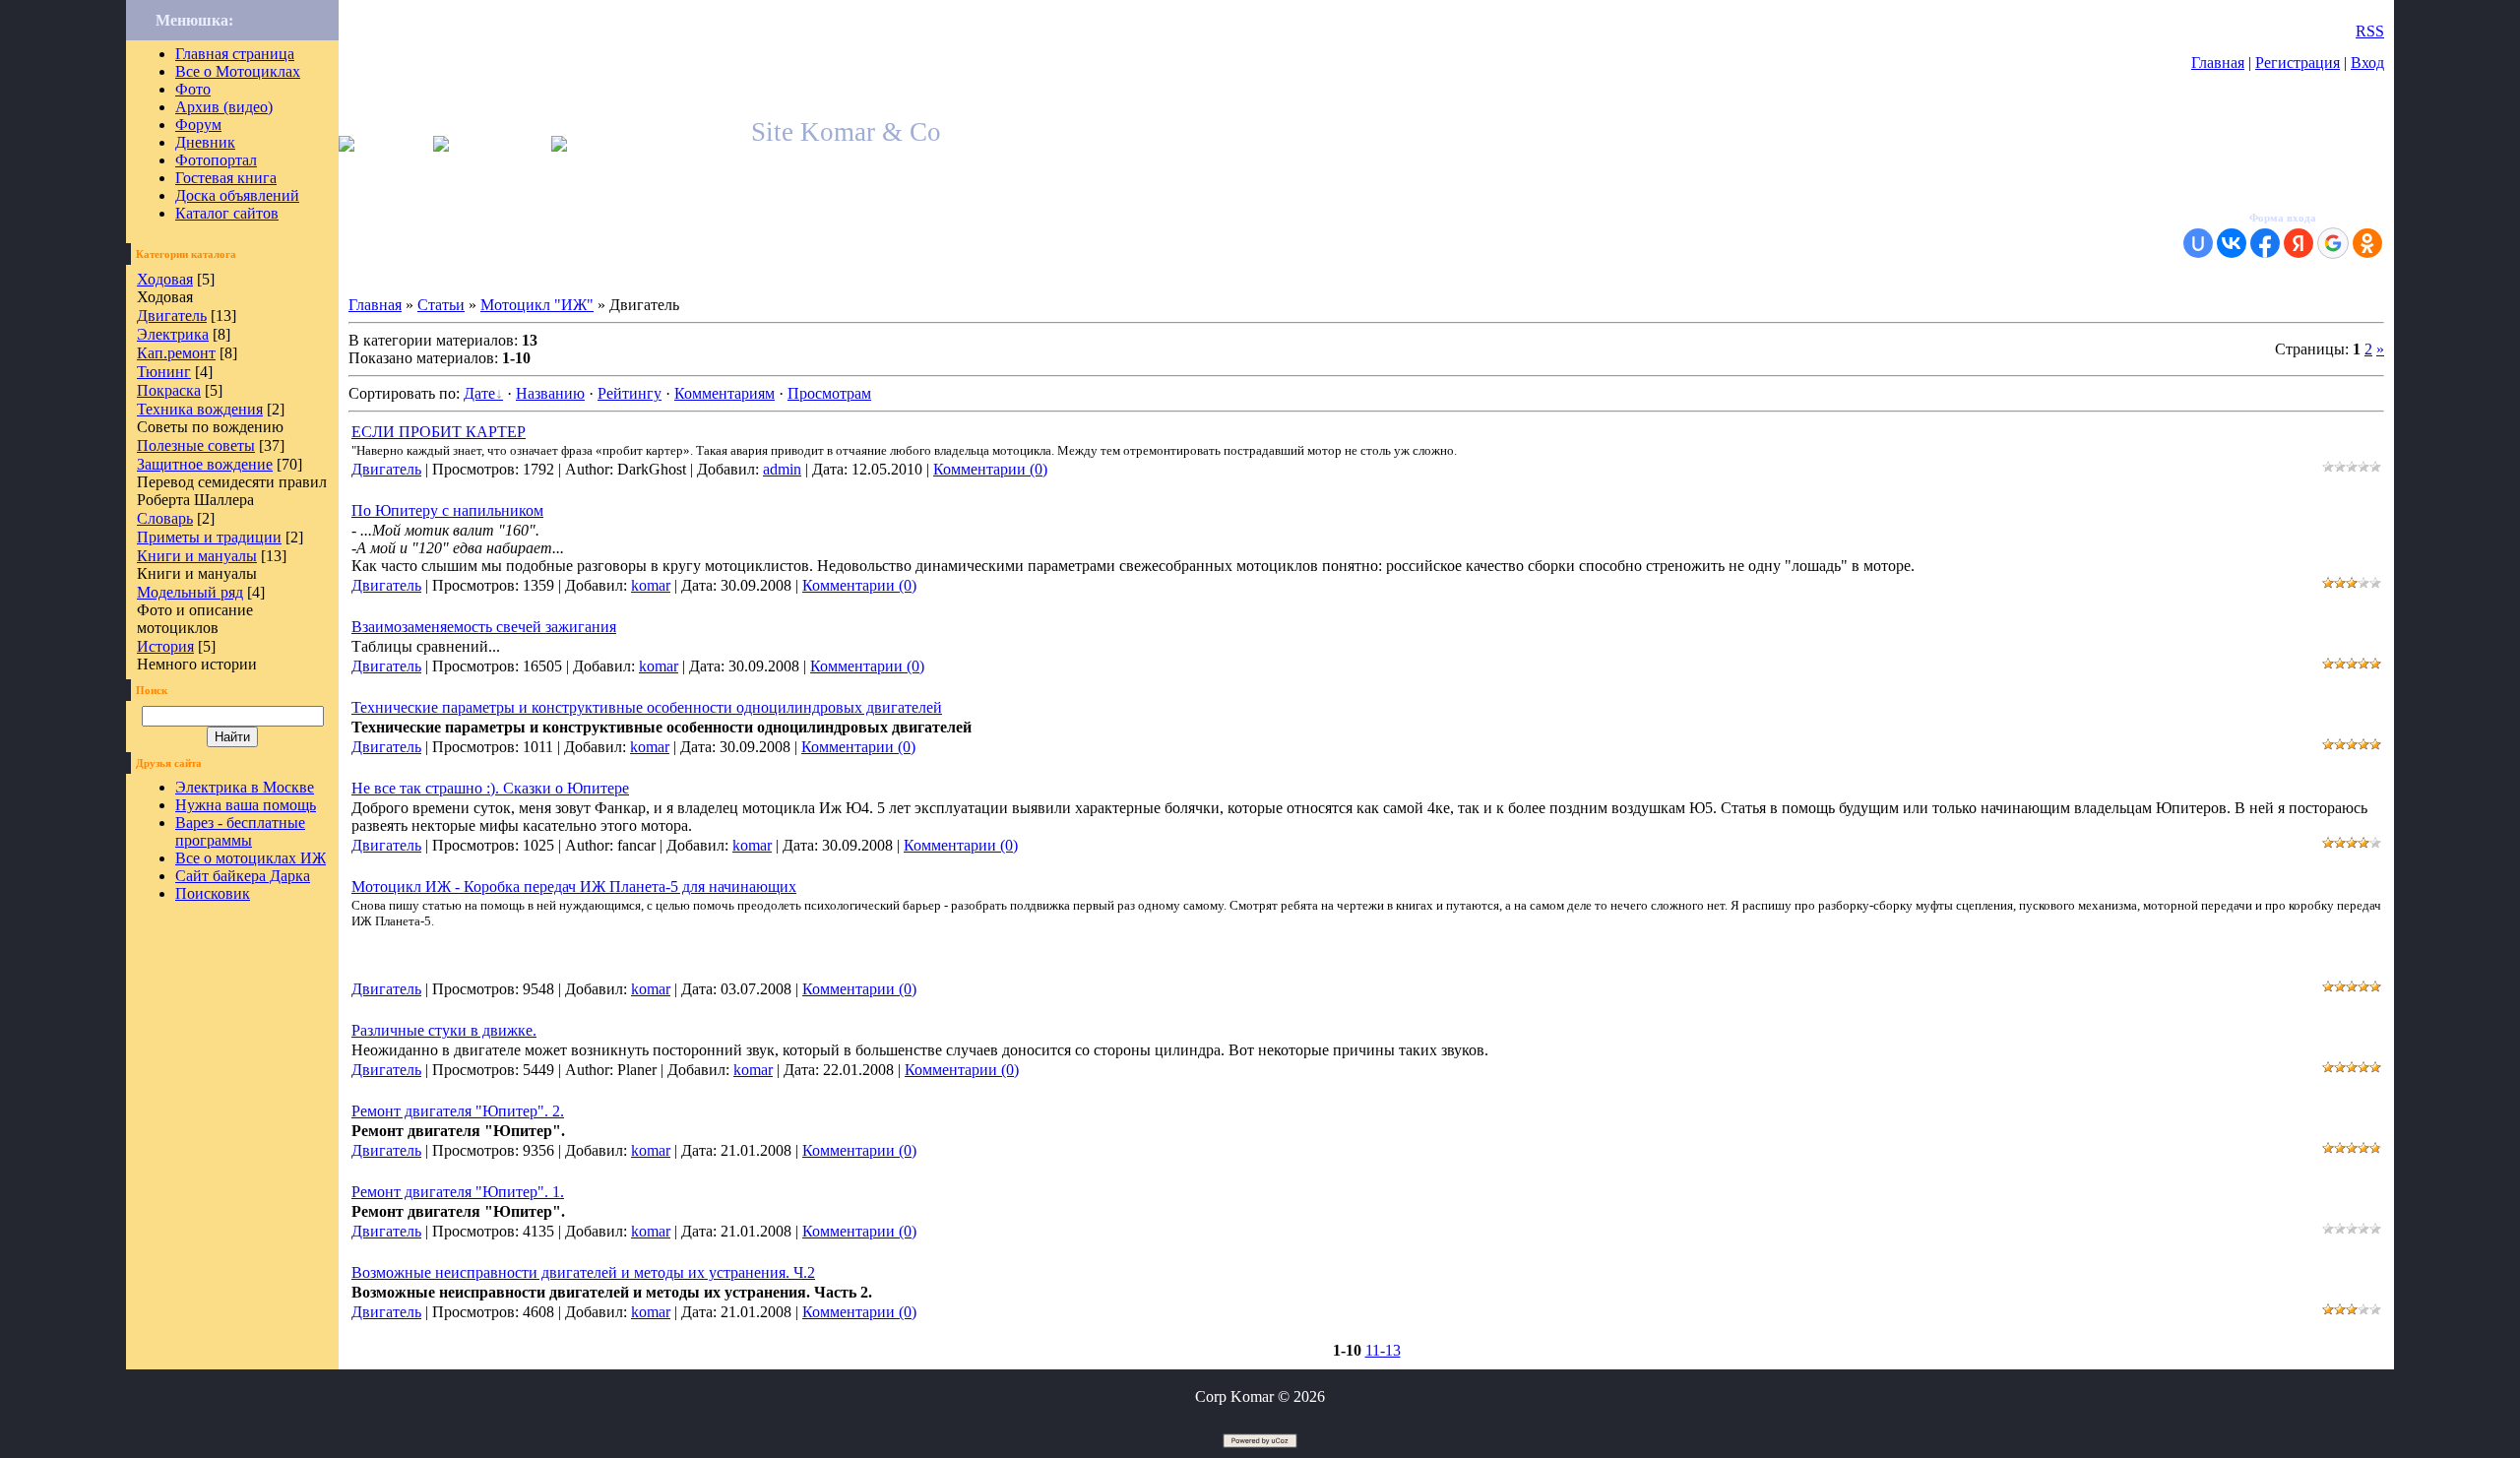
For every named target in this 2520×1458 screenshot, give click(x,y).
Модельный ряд (190, 592)
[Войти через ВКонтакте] (2232, 243)
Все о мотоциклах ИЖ (251, 858)
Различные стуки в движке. (444, 1030)
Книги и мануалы (197, 556)
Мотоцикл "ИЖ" (537, 305)
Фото (193, 89)
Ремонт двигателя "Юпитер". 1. (458, 1192)
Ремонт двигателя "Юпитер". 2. (458, 1111)
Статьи (441, 305)
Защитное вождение (205, 464)
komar (651, 585)
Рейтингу (630, 393)
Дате (479, 393)
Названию (550, 393)
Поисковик (213, 893)
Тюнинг (164, 372)
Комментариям (724, 393)
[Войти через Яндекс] (2299, 243)
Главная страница (235, 54)
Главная (2218, 63)
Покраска (169, 390)
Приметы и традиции (209, 537)
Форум (198, 125)
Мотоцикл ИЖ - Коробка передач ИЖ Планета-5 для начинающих (574, 887)
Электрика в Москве (245, 787)
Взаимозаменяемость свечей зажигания (484, 627)
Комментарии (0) (990, 469)
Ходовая (165, 279)
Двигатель (172, 316)
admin (782, 469)
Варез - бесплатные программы (240, 831)
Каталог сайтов (227, 213)
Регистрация (2298, 63)
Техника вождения (200, 409)
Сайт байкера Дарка (243, 876)
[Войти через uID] (2198, 243)
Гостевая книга (226, 178)
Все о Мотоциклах (238, 71)
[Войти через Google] (2333, 243)
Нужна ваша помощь (246, 805)
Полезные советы (196, 445)
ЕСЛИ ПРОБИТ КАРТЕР (439, 432)
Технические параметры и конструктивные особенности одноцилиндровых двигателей (647, 707)
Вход (2367, 63)
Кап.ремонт (176, 353)
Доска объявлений (237, 195)
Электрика (173, 334)
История (165, 646)
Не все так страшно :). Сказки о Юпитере (490, 788)
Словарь (165, 518)
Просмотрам (829, 393)
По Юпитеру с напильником (447, 510)
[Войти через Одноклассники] (2367, 243)
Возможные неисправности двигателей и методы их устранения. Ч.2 (583, 1272)
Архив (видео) (224, 107)
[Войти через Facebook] (2265, 243)
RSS (2370, 31)
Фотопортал (216, 160)
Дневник (205, 142)
